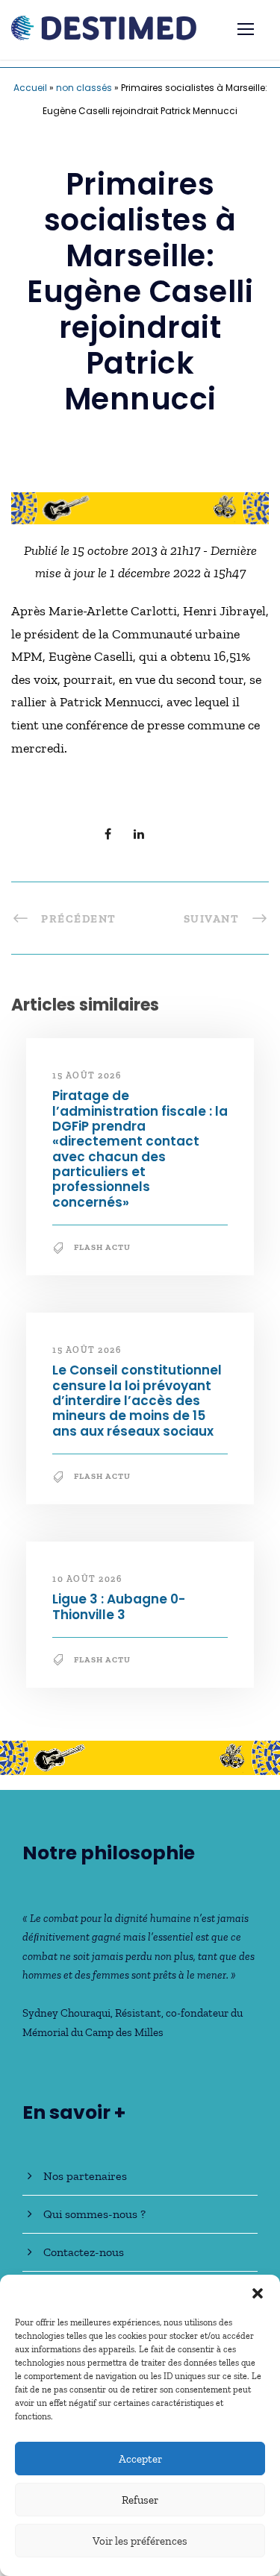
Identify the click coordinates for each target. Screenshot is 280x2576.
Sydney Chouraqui (66, 2013)
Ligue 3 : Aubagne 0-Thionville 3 (119, 1606)
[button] (258, 2293)
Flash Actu (102, 1247)
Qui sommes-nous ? (94, 2214)
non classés (84, 88)
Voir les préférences (140, 2541)
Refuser (140, 2500)
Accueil (30, 88)
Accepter (140, 2459)
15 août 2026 (87, 1075)
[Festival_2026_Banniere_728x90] (140, 507)
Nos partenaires (85, 2176)
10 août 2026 (87, 1579)
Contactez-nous (84, 2252)
